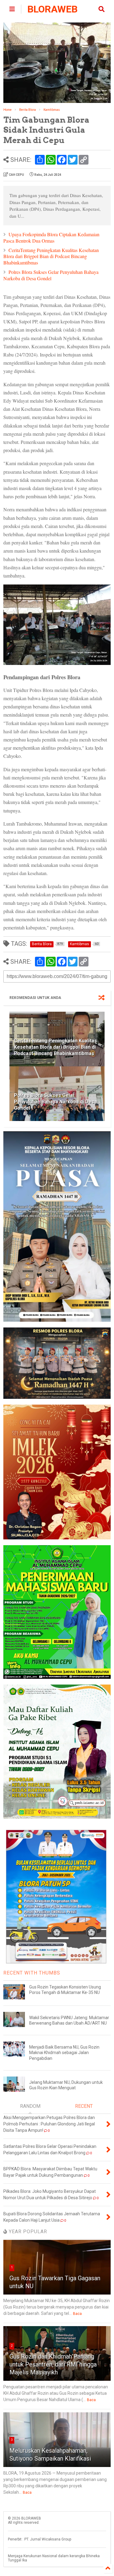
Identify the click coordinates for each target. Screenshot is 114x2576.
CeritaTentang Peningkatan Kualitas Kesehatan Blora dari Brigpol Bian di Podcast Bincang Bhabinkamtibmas (51, 256)
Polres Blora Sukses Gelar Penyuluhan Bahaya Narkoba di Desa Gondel (51, 275)
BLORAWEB (52, 9)
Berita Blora (28, 110)
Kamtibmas (52, 110)
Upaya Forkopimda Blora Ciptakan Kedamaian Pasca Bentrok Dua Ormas (51, 237)
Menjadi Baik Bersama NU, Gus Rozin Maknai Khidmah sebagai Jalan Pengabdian (64, 2053)
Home (7, 110)
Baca (77, 2314)
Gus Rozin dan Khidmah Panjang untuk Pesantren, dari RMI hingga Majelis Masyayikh (53, 2364)
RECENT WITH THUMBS (32, 1973)
